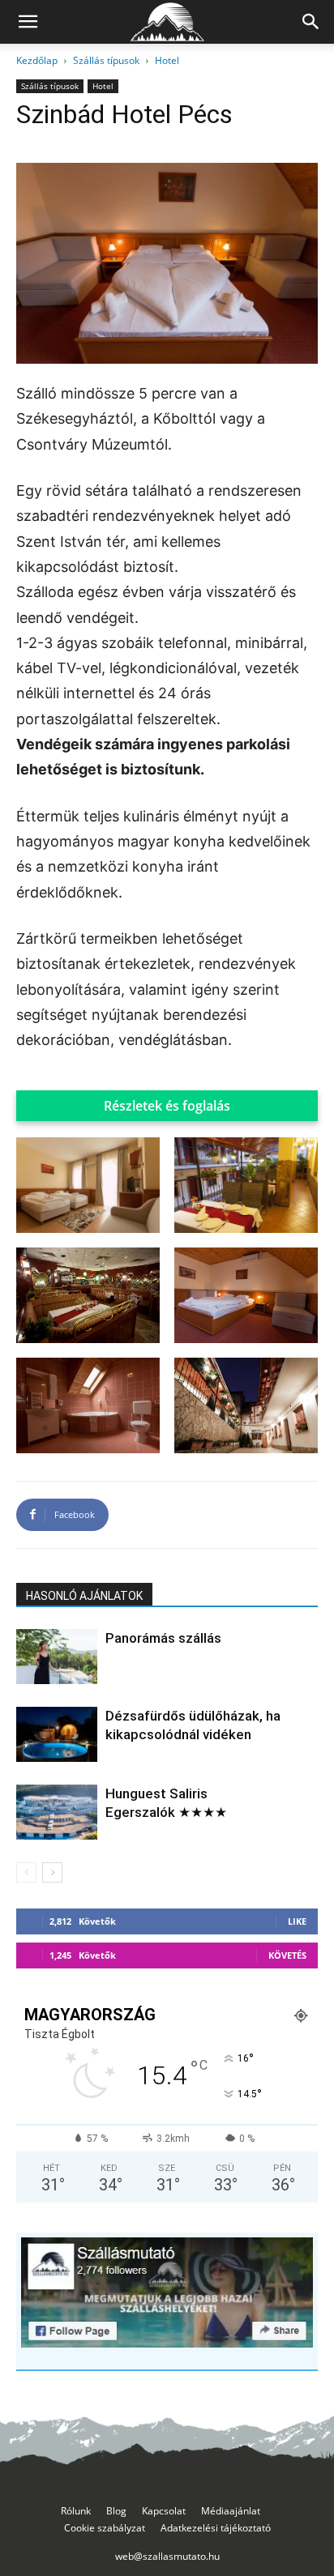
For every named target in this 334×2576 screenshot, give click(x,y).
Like (297, 1921)
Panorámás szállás (163, 1638)
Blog (116, 2511)
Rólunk (76, 2511)
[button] (28, 22)
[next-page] (52, 1872)
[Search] (311, 22)
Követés (287, 1955)
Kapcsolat (164, 2511)
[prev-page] (26, 1872)
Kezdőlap (37, 60)
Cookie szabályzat (105, 2528)
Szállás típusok (106, 60)
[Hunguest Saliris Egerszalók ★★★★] (57, 1813)
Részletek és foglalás (167, 1106)
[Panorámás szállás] (57, 1657)
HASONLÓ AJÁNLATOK (84, 1596)
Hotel (167, 60)
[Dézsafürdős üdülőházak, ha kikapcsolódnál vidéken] (57, 1735)
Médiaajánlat (231, 2511)
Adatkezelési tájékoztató (216, 2528)
